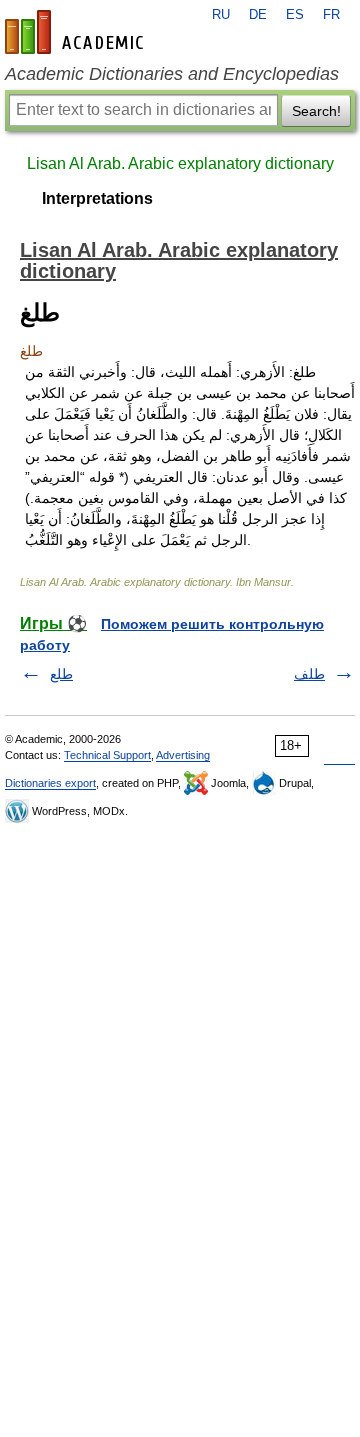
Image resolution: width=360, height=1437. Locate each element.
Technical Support (107, 755)
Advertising (183, 755)
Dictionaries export (50, 783)
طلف (309, 674)
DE (258, 15)
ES (295, 15)
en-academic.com (77, 32)
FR (331, 15)
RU (221, 15)
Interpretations (97, 198)
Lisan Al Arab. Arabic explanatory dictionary (180, 163)
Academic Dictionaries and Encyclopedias (172, 74)
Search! (316, 111)
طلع (61, 674)
